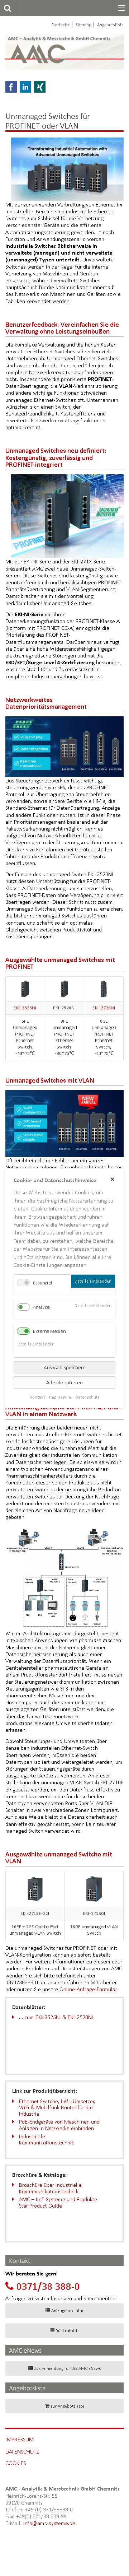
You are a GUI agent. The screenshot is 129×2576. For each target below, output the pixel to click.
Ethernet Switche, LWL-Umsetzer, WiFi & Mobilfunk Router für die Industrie (57, 2107)
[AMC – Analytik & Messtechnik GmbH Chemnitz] (44, 52)
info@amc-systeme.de (49, 2523)
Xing (40, 87)
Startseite (61, 25)
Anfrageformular (68, 2310)
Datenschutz (22, 2452)
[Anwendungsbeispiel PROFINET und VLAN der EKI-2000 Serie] (64, 1577)
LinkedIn (25, 87)
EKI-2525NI (25, 1008)
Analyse (41, 1307)
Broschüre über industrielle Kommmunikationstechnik (50, 2188)
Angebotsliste (110, 25)
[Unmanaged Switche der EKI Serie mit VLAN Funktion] (64, 1123)
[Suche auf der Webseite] (6, 8)
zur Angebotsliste (67, 2406)
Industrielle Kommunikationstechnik (47, 2140)
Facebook (11, 87)
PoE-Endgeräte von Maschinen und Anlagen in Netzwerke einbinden (59, 2125)
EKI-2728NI (104, 1008)
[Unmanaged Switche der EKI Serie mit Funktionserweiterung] (67, 169)
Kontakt (37, 1397)
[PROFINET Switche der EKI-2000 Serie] (67, 515)
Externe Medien (49, 1331)
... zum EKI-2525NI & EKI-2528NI (56, 2017)
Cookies (16, 2463)
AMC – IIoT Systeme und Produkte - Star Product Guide (60, 2202)
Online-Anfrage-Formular (88, 1989)
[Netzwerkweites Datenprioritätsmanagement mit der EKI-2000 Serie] (64, 746)
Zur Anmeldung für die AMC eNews (68, 2368)
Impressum (20, 2439)
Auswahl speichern (65, 1367)
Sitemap (83, 25)
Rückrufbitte (68, 2331)
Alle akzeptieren (64, 1382)
